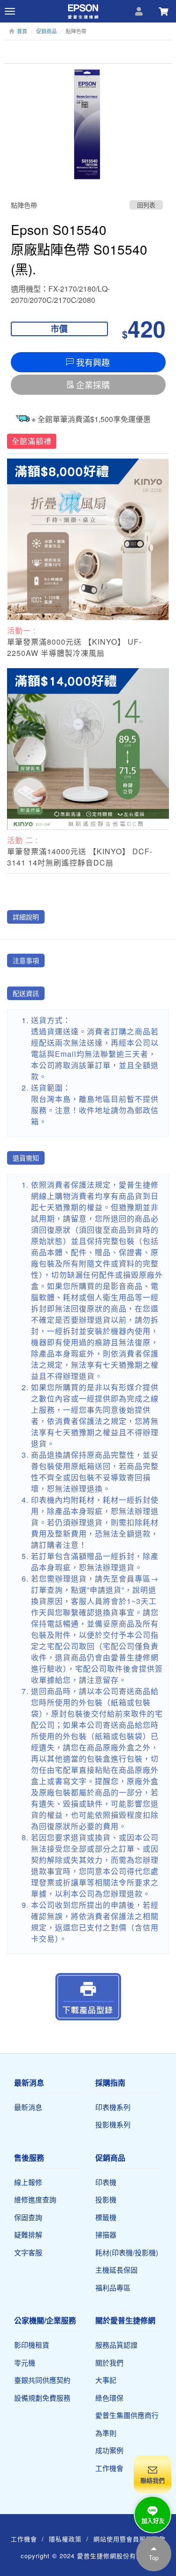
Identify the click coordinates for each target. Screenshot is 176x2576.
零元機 (25, 2362)
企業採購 (93, 384)
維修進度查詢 (35, 2199)
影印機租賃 (32, 2345)
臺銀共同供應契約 (42, 2380)
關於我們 (109, 2362)
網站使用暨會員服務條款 (130, 2539)
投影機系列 (113, 2124)
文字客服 (28, 2252)
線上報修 (28, 2182)
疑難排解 (28, 2234)
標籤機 (106, 2217)
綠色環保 (109, 2398)
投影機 (106, 2199)
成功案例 (109, 2450)
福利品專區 (113, 2287)
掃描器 (106, 2234)
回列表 (146, 205)
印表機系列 (113, 2107)
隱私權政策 (65, 2539)
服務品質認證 (116, 2345)
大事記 (106, 2380)
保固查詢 (28, 2217)
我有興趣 (93, 362)
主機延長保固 (116, 2270)
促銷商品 (46, 31)
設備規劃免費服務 (42, 2398)
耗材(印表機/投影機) (127, 2252)
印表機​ (106, 2182)
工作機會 (109, 2468)
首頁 (22, 31)
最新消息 (28, 2107)
